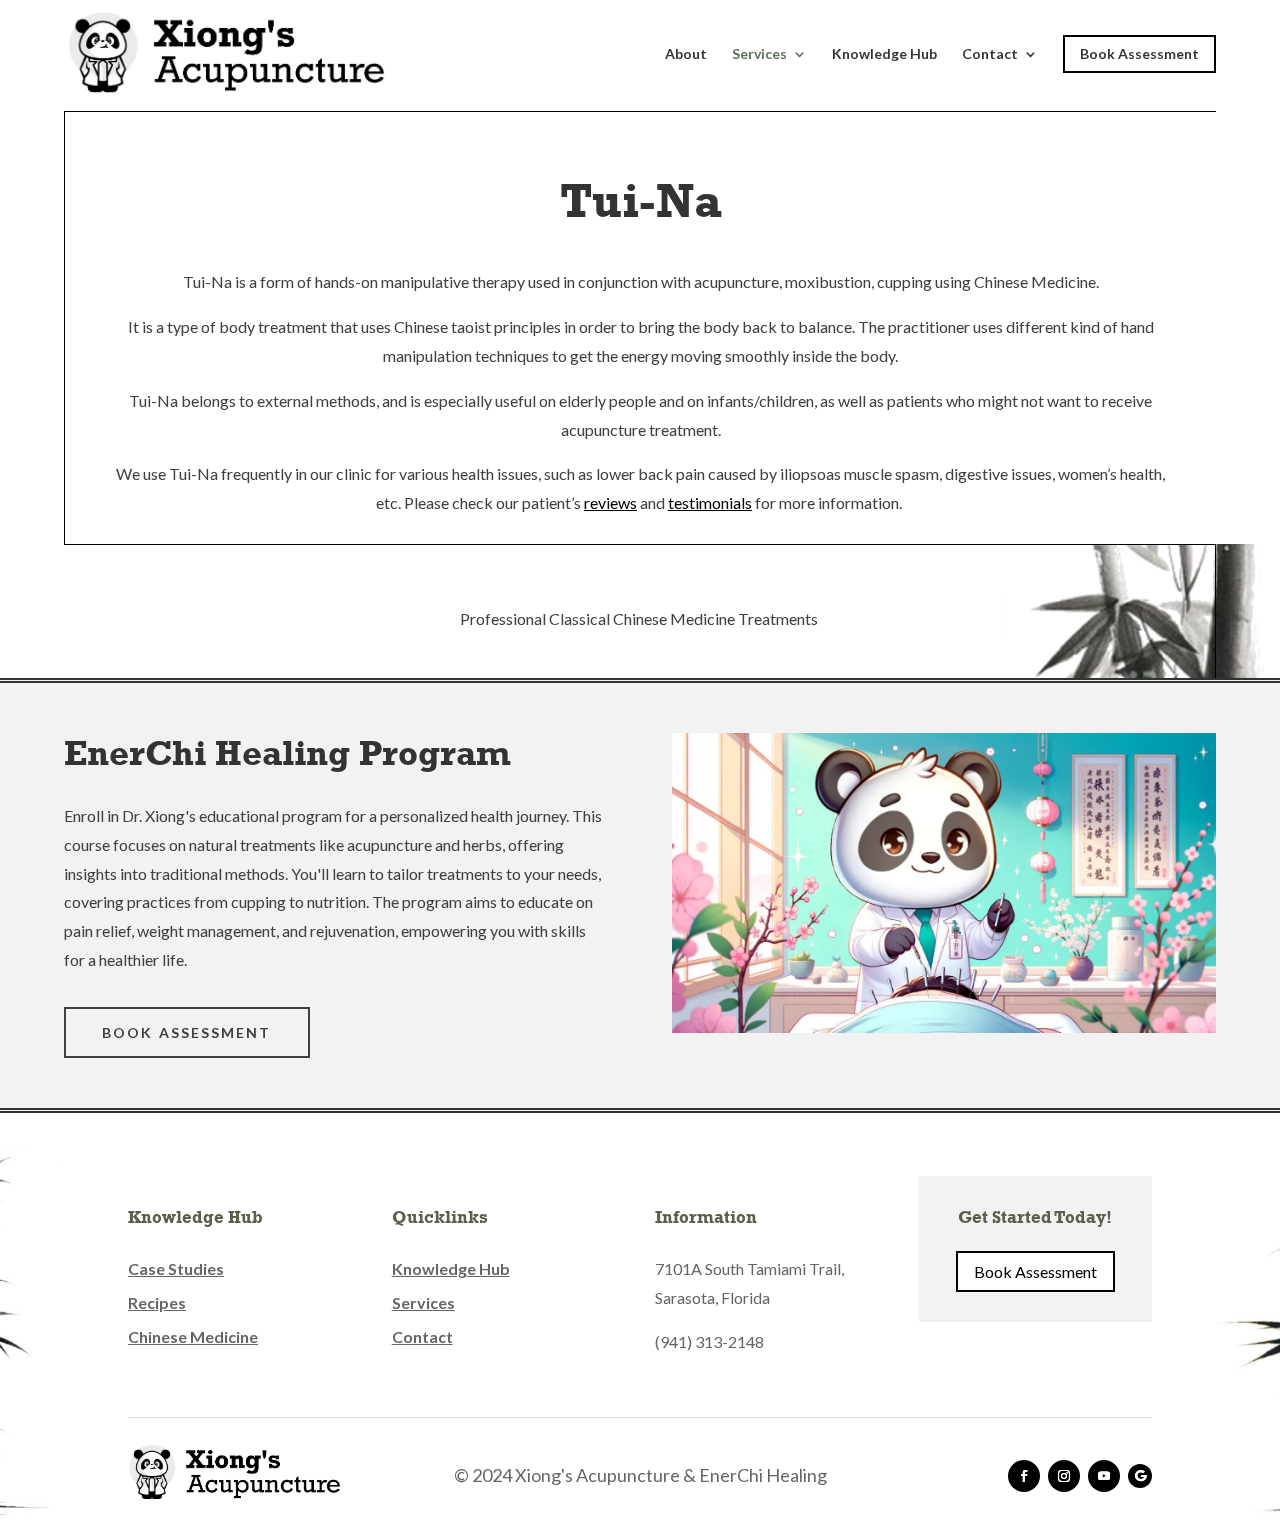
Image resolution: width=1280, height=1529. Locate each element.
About (686, 54)
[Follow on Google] (1140, 1476)
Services (759, 54)
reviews (610, 502)
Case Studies (176, 1268)
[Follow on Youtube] (1104, 1476)
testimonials (710, 502)
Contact (990, 54)
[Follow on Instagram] (1064, 1476)
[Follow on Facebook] (1024, 1476)
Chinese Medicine (193, 1336)
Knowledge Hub (884, 54)
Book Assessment (1139, 53)
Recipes (157, 1302)
